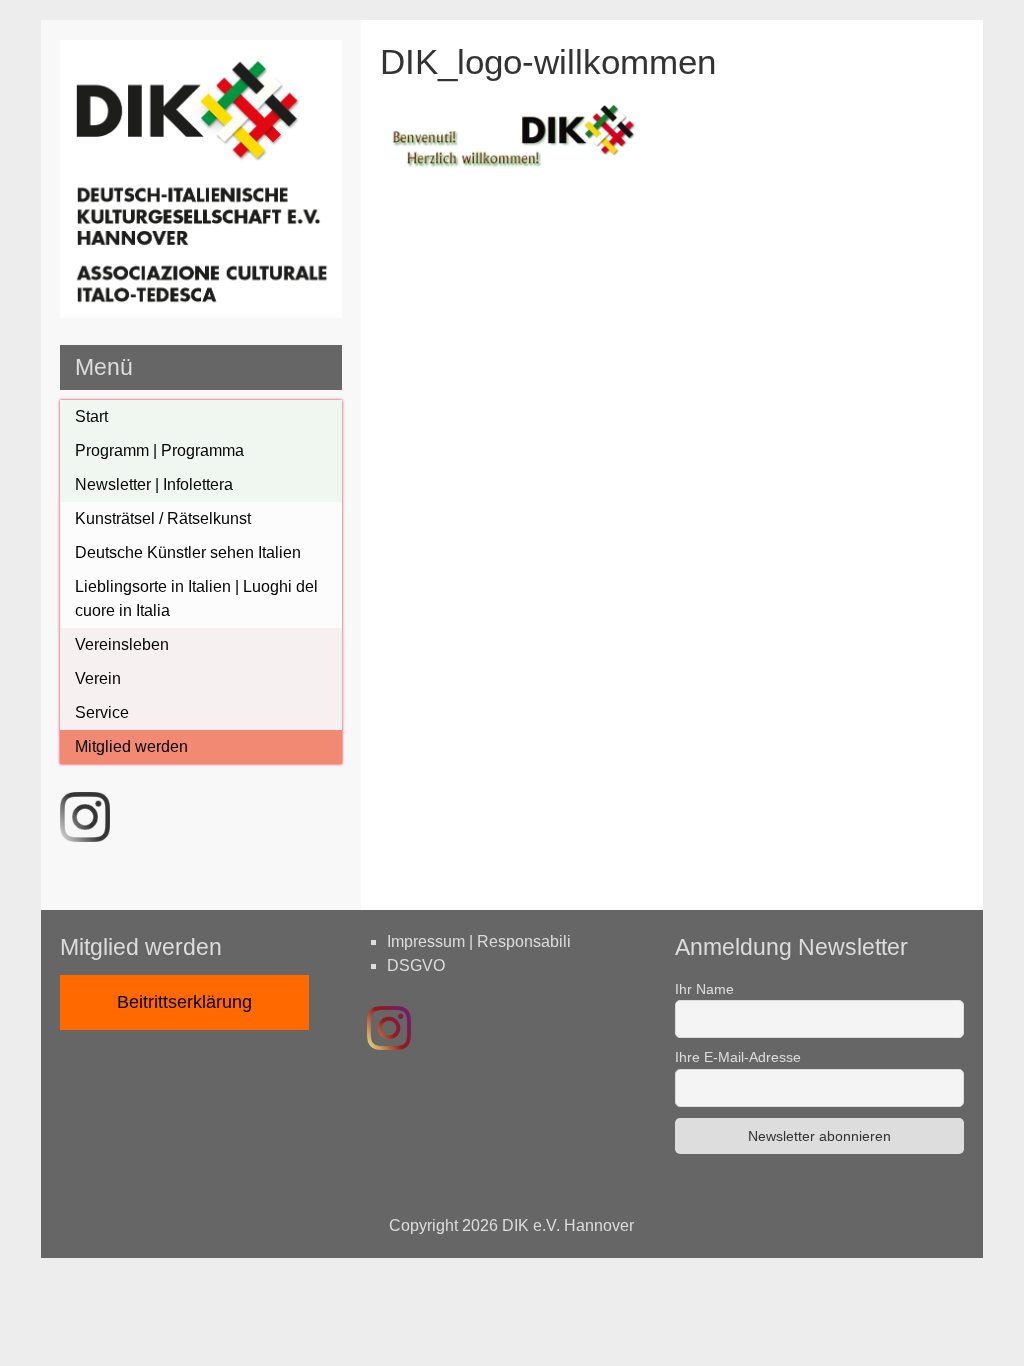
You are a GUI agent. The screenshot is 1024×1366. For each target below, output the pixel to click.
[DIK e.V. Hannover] (201, 312)
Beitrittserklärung (184, 1002)
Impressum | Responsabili (479, 941)
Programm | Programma (159, 450)
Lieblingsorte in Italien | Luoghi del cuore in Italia (196, 598)
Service (102, 712)
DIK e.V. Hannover (568, 1225)
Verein (98, 678)
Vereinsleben (122, 644)
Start (91, 416)
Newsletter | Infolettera (154, 484)
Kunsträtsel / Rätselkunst (163, 518)
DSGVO (416, 965)
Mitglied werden (131, 746)
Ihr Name (704, 989)
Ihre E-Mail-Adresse (738, 1057)
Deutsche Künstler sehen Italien (188, 552)
